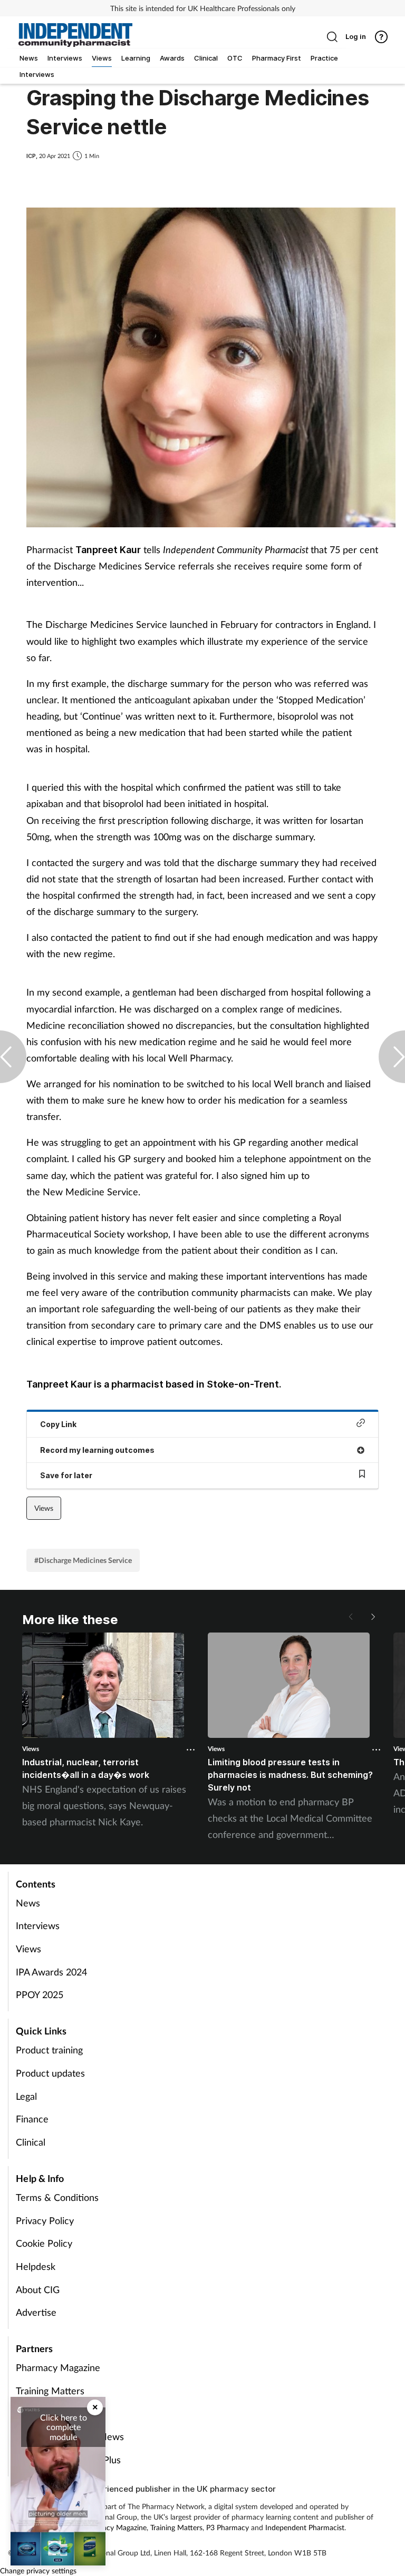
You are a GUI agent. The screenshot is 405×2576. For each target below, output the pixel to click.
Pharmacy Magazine (58, 2367)
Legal (26, 2096)
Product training (49, 2050)
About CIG (38, 2289)
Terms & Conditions (57, 2197)
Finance (32, 2119)
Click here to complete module (64, 2427)
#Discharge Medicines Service (83, 1560)
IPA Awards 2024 (51, 1972)
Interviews (38, 1925)
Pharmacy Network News (70, 2436)
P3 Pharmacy (228, 2527)
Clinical (31, 2142)
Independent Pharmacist (305, 2527)
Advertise (36, 2312)
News (28, 1903)
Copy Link (58, 1424)
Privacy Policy (45, 2220)
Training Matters (50, 2391)
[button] (372, 1617)
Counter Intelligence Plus (68, 2460)
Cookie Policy (44, 2243)
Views (44, 1508)
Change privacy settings (38, 2570)
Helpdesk (36, 2266)
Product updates (50, 2073)
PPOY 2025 (40, 1994)
